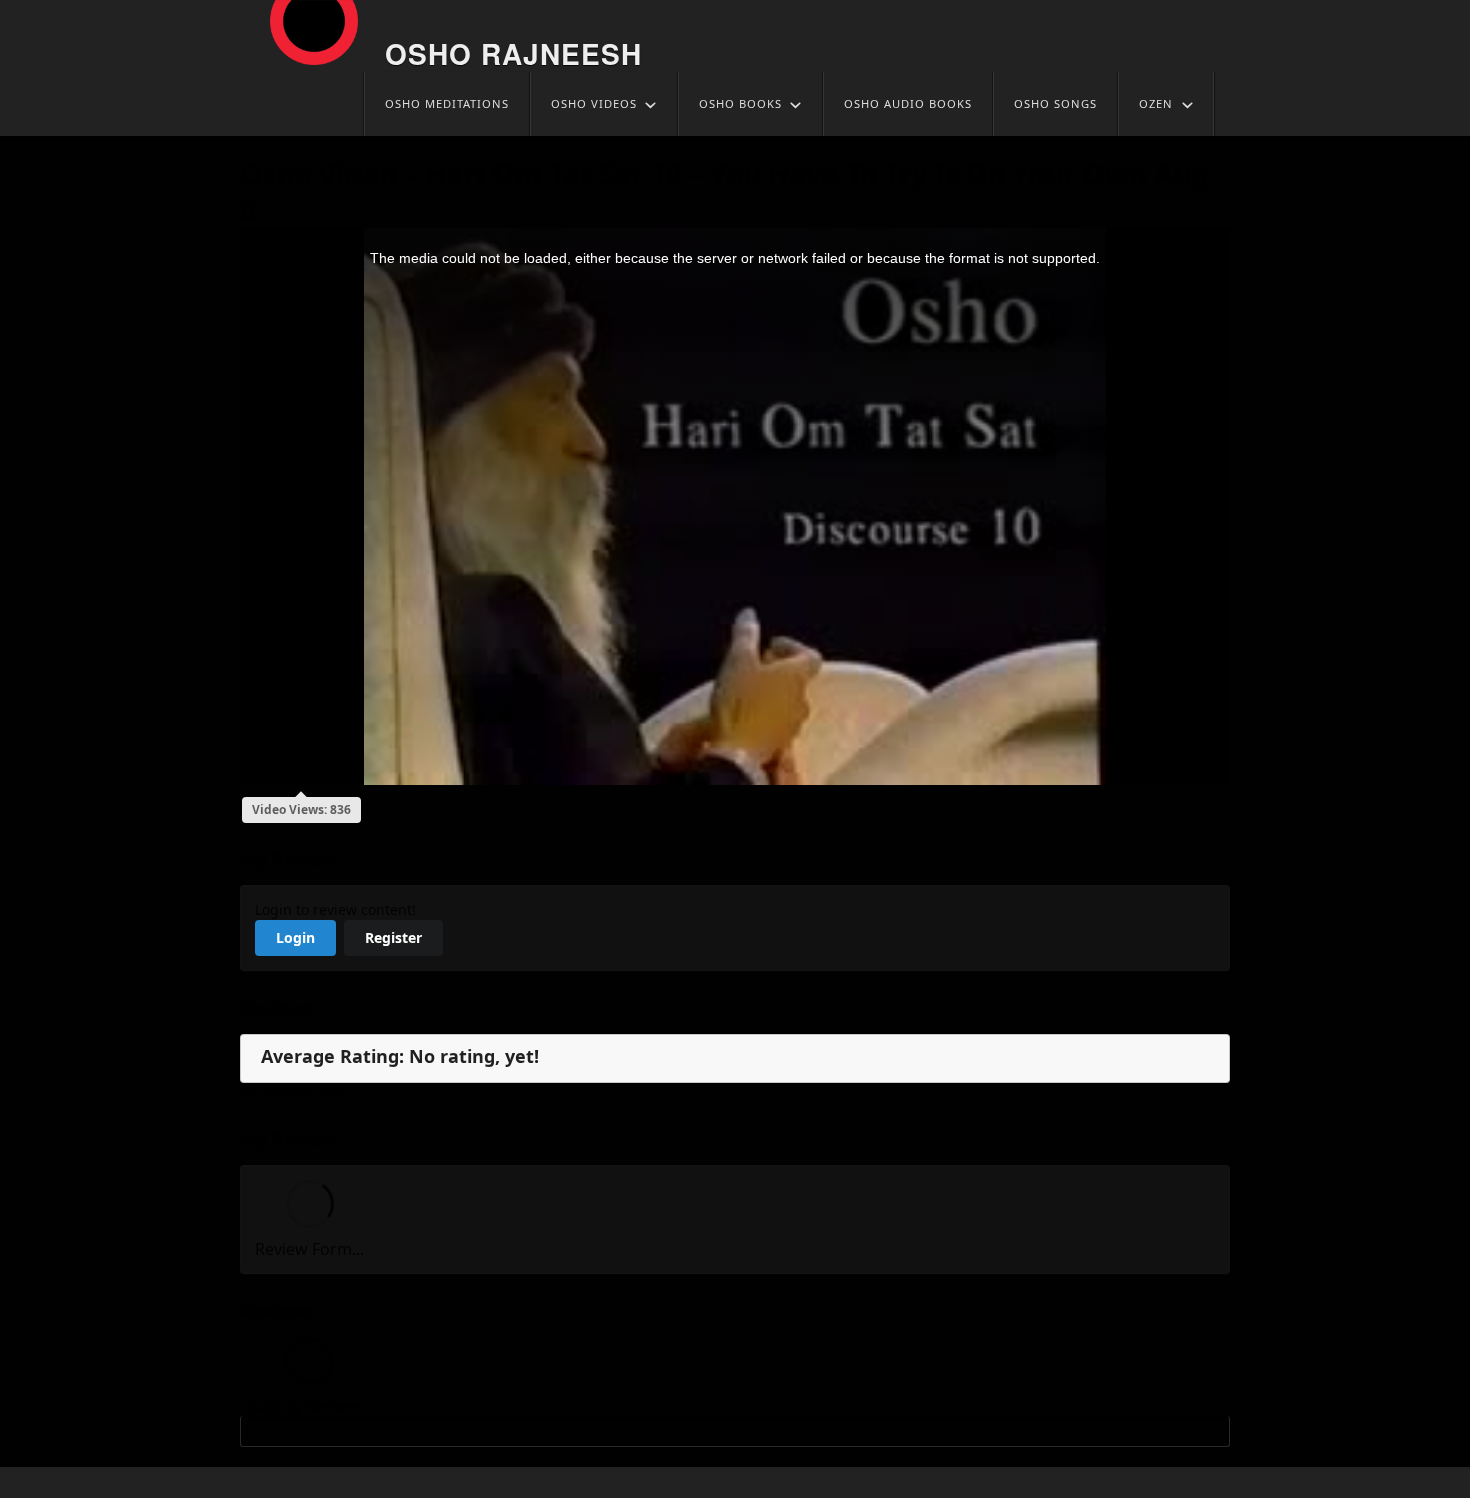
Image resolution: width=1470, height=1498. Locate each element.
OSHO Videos (594, 103)
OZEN (1156, 103)
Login (295, 937)
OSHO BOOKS (740, 103)
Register (393, 937)
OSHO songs (1055, 103)
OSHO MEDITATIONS (447, 103)
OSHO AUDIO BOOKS (908, 103)
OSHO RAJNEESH (513, 53)
